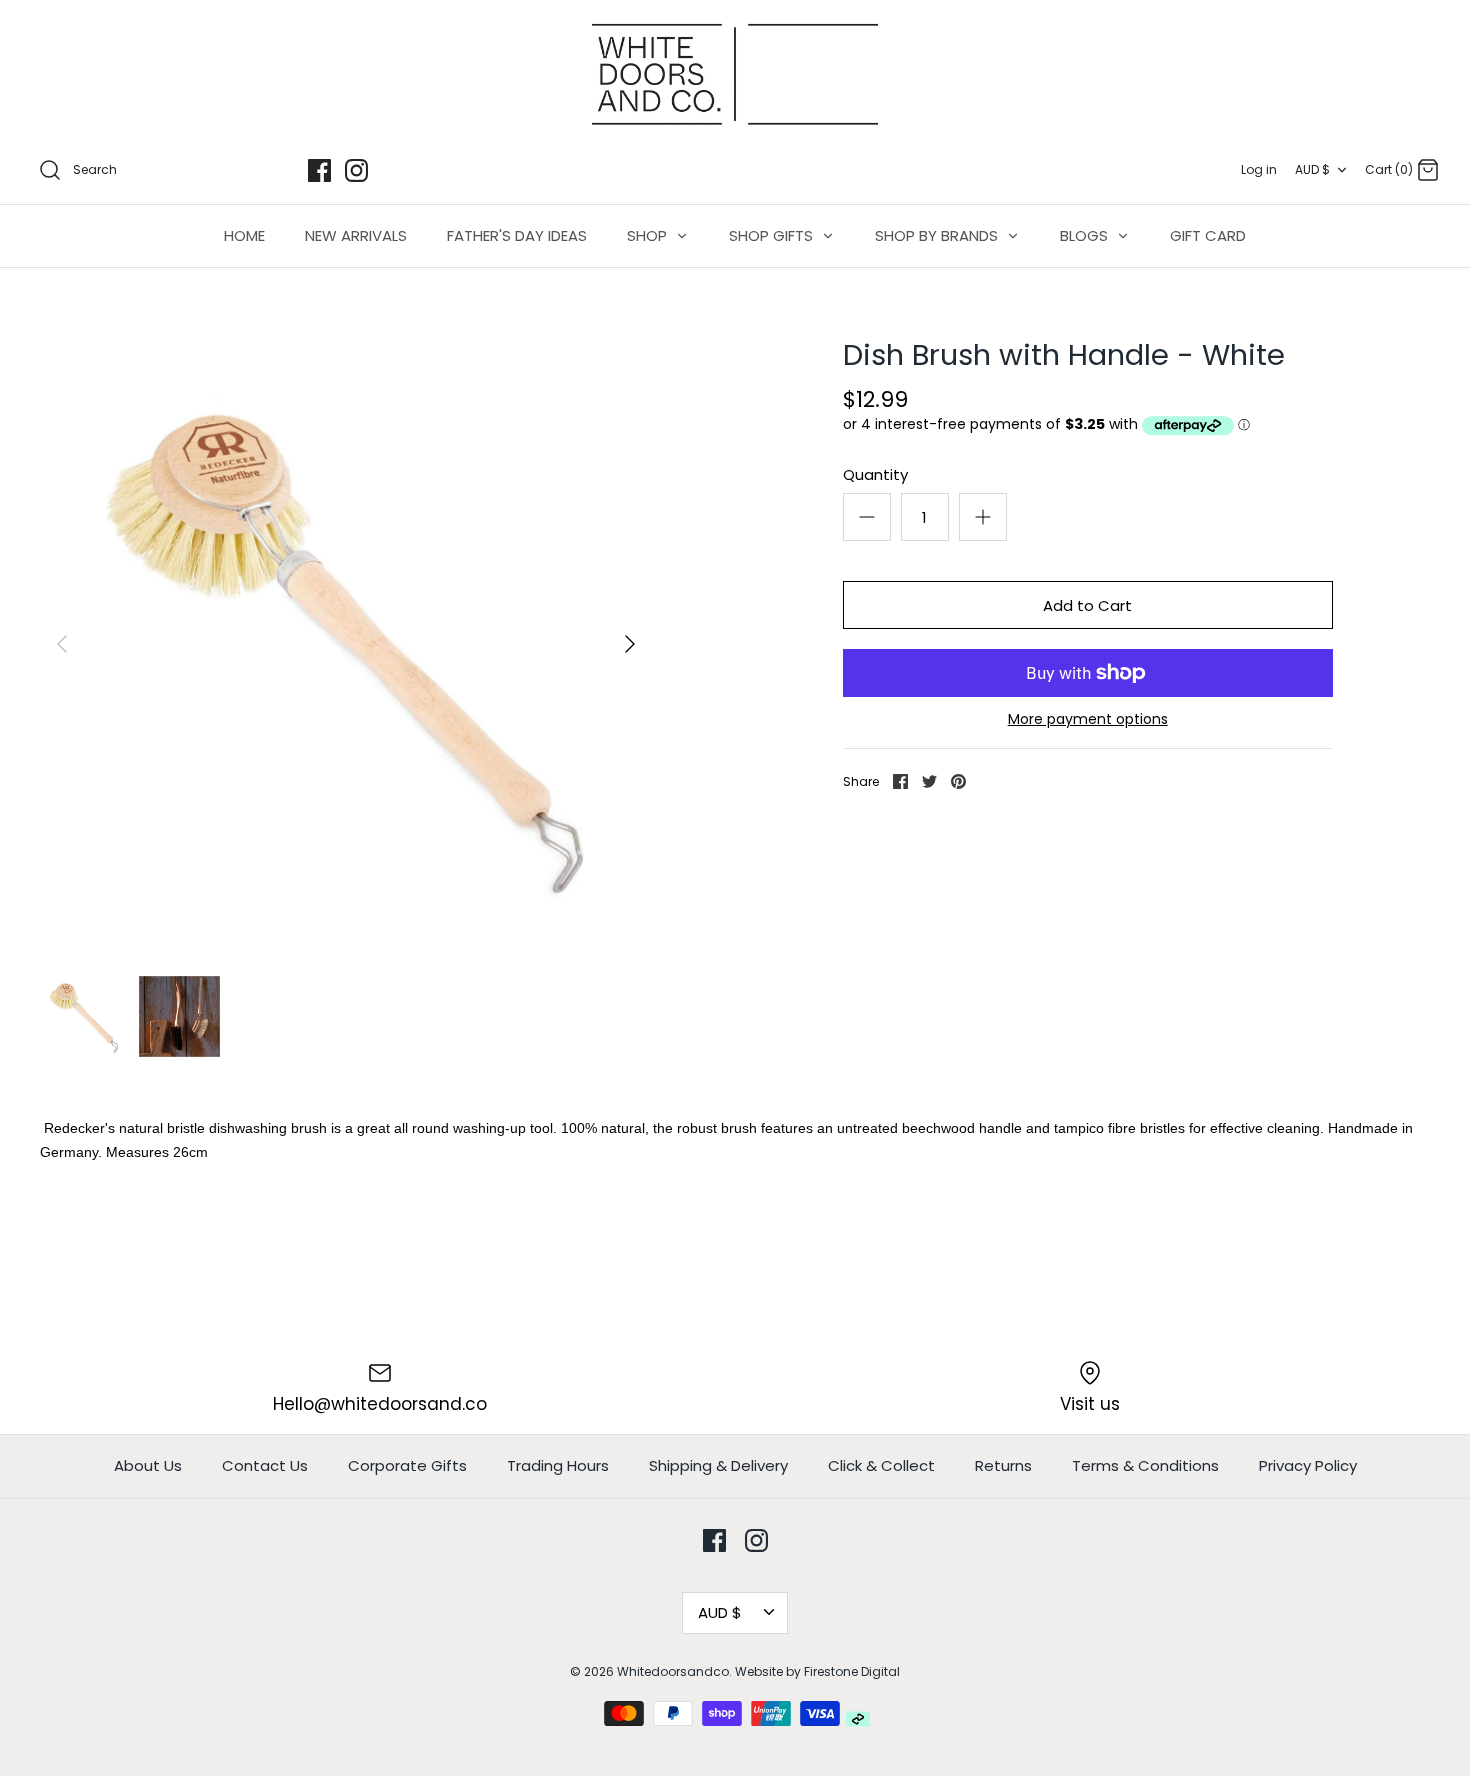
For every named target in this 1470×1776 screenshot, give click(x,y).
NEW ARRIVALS (356, 235)
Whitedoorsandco (673, 1671)
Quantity (875, 474)
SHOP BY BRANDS (938, 235)
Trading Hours (558, 1465)
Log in (1259, 169)
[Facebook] (319, 170)
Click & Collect (881, 1465)
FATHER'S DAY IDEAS (517, 235)
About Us (148, 1465)
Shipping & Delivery (718, 1465)
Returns (1003, 1465)
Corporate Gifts (407, 1465)
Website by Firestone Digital (817, 1671)
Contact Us (265, 1465)
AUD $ (1312, 169)
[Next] (630, 644)
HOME (244, 235)
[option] (346, 644)
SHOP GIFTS (773, 235)
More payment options (1088, 719)
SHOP (649, 235)
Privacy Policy (1308, 1465)
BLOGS (1086, 235)
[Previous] (62, 644)
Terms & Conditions (1145, 1465)
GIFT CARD (1208, 235)
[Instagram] (356, 170)
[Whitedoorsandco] (735, 74)
